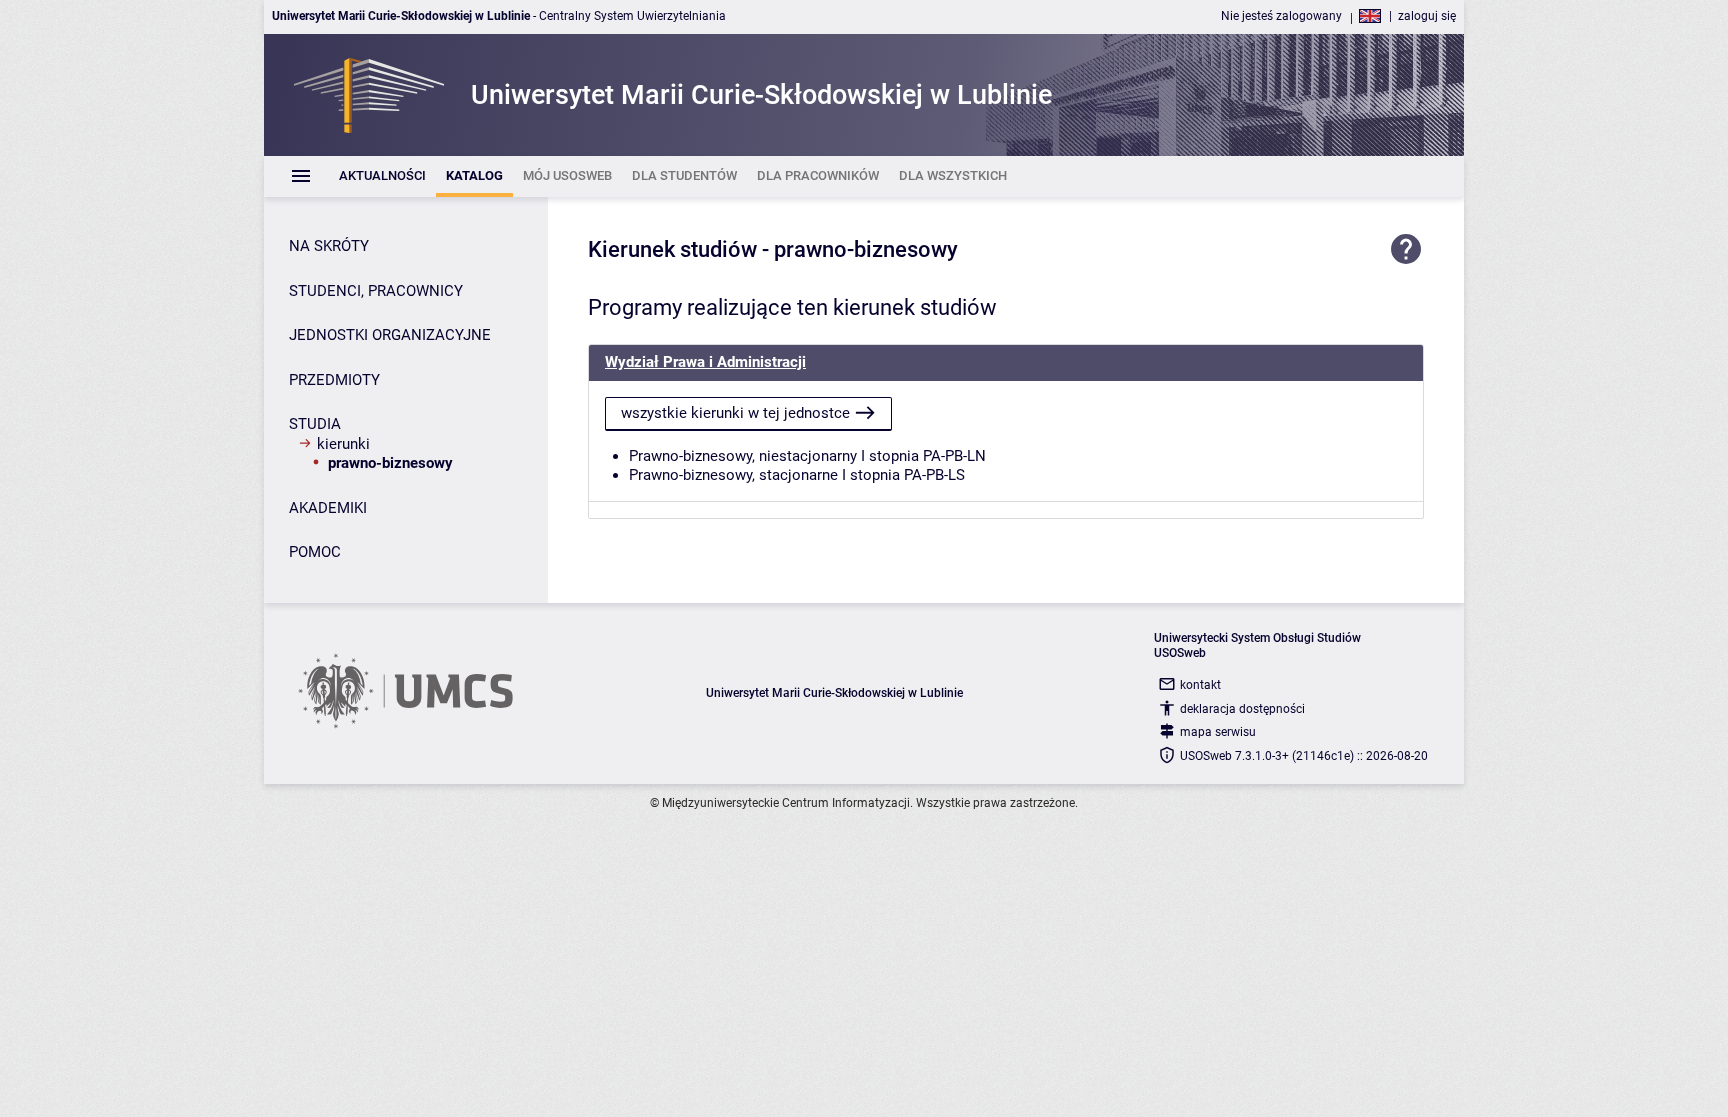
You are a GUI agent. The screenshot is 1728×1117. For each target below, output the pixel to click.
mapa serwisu (1218, 732)
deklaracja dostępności (1242, 709)
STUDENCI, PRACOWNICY (376, 291)
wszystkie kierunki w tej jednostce (735, 413)
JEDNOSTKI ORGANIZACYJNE (390, 335)
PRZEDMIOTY (334, 380)
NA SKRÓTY (329, 246)
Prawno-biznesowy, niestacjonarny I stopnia (774, 456)
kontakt (1200, 685)
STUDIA (315, 424)
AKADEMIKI (328, 508)
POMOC (315, 552)
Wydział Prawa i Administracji (705, 362)
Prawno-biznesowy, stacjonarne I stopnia (764, 475)
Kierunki (343, 444)
